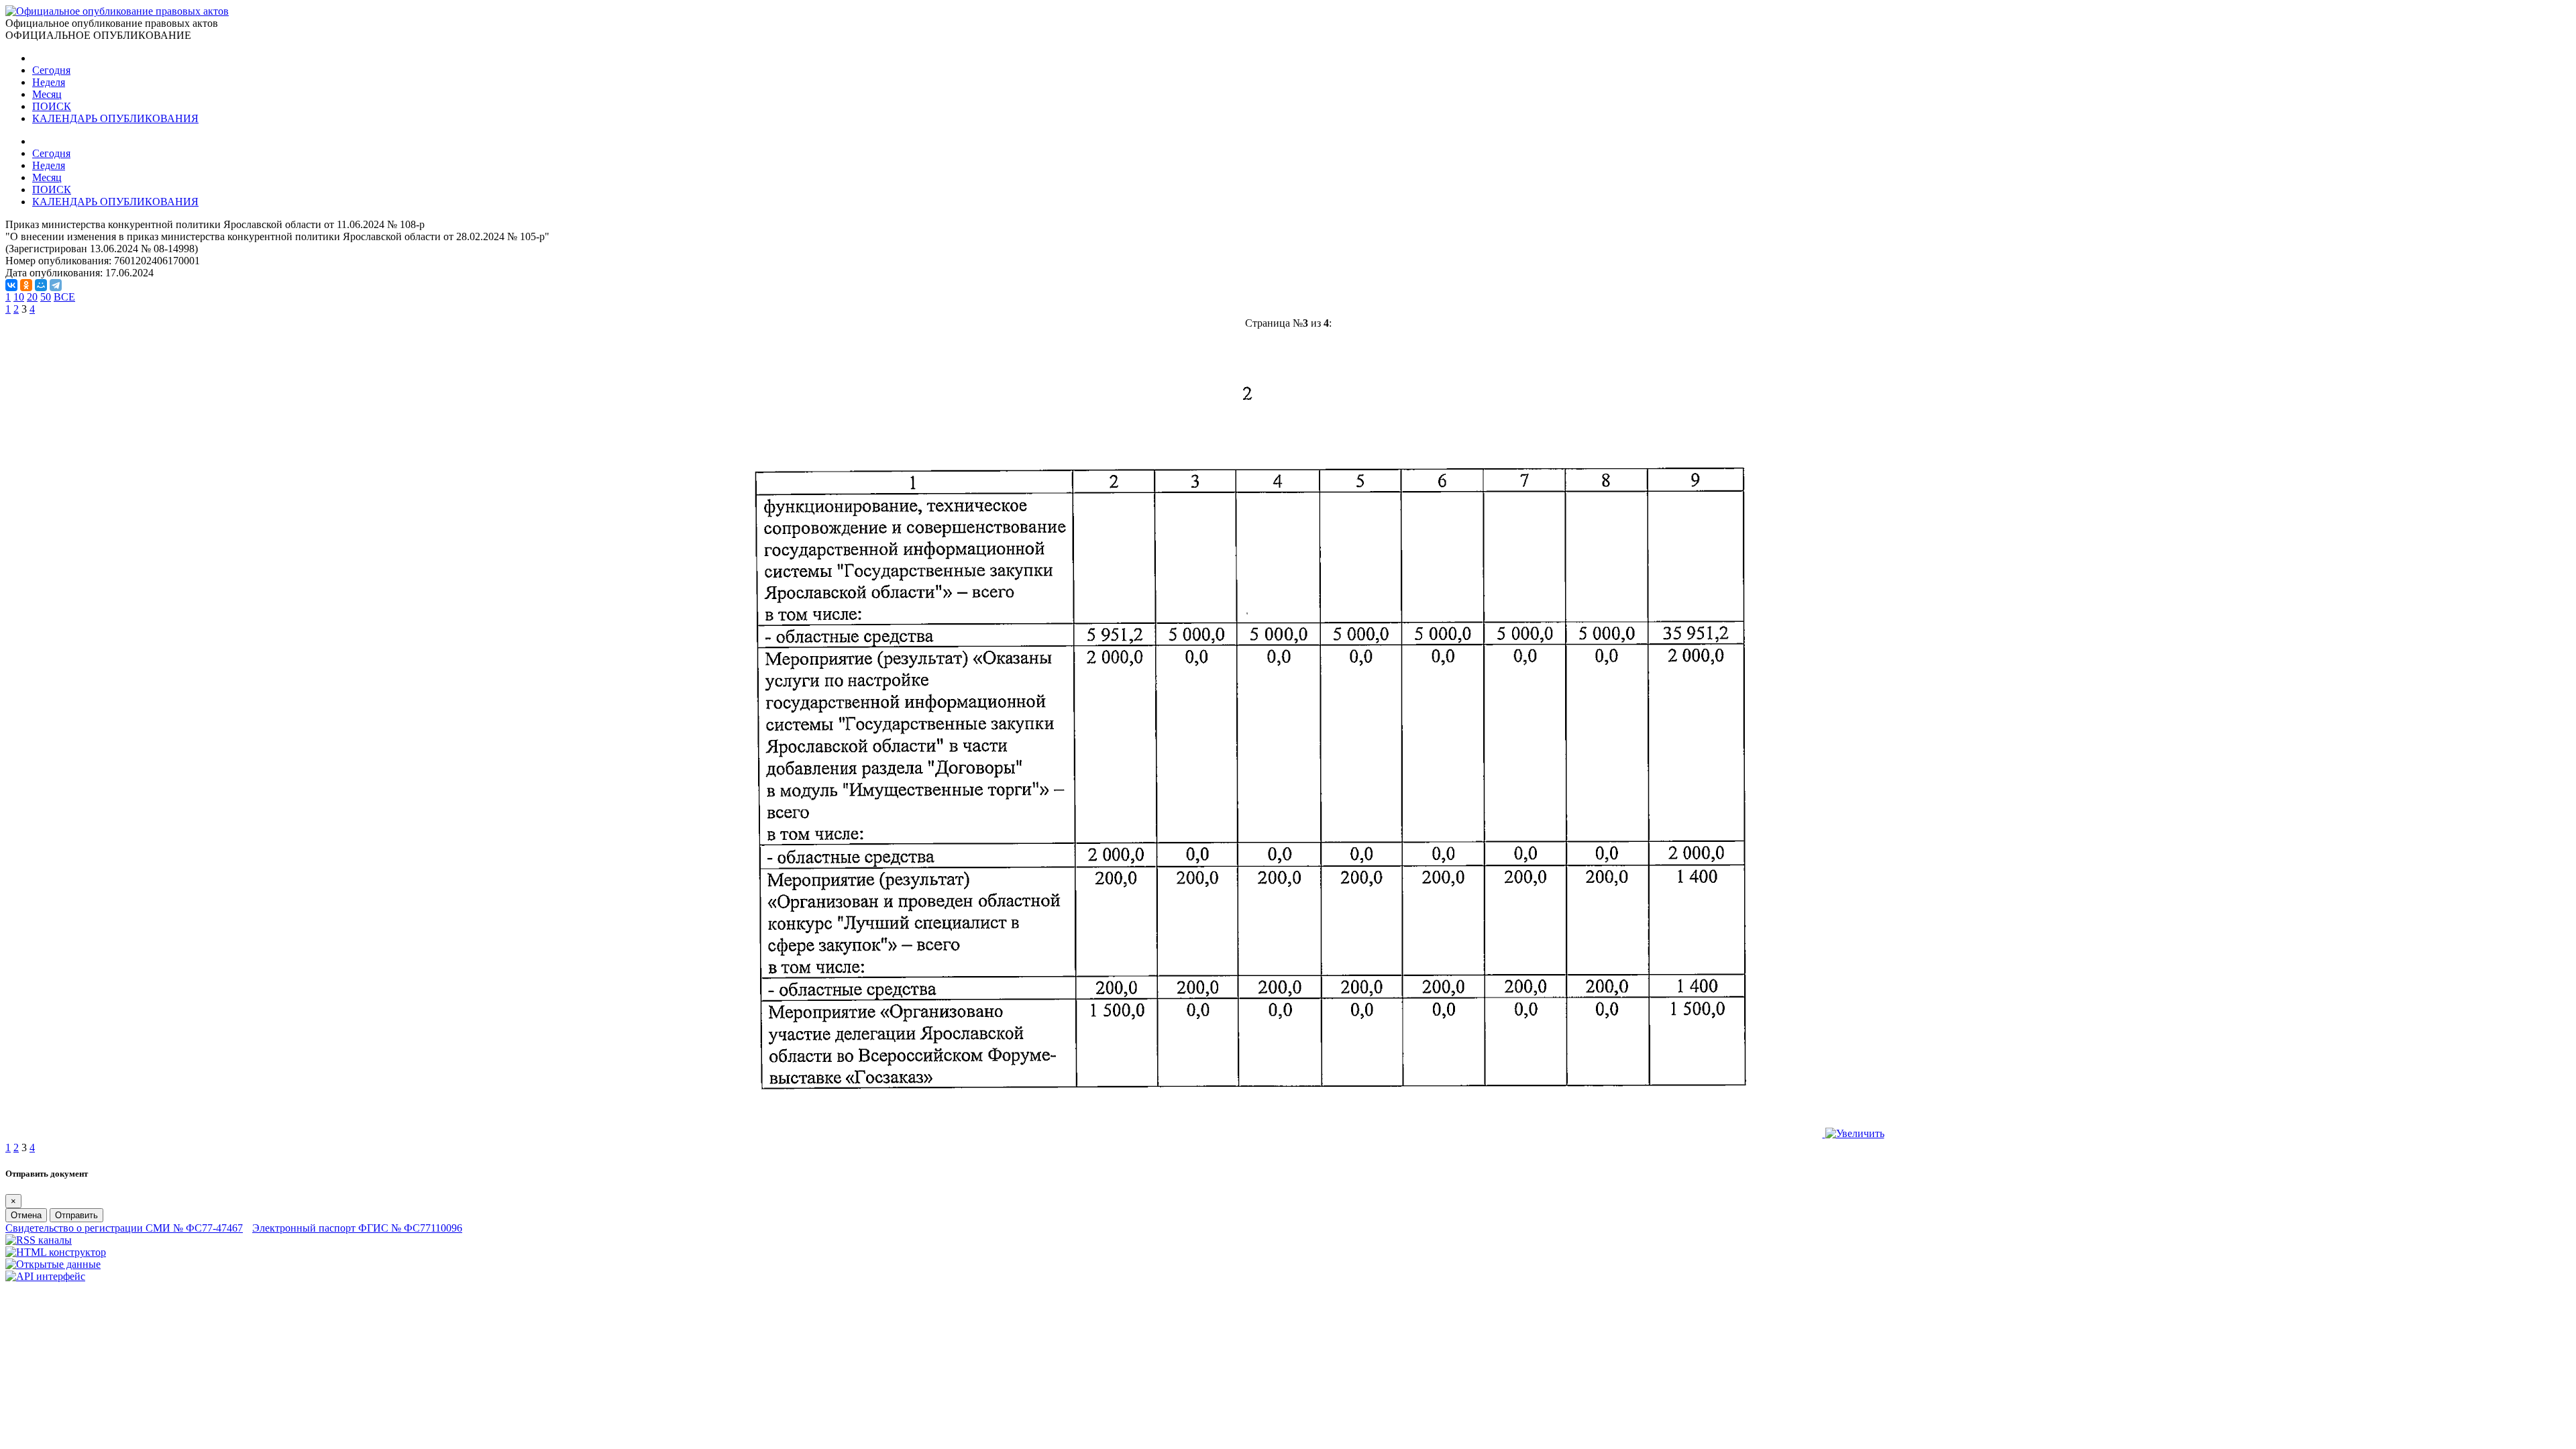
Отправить (76, 1215)
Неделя (49, 82)
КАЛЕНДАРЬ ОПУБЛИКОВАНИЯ (115, 118)
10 (19, 297)
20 (32, 297)
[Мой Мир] (41, 285)
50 (46, 297)
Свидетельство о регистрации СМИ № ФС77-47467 (124, 1228)
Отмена (26, 1215)
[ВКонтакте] (11, 285)
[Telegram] (56, 285)
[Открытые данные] (53, 1264)
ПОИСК (52, 106)
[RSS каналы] (39, 1240)
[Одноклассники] (26, 285)
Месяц (47, 94)
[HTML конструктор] (56, 1252)
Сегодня (51, 70)
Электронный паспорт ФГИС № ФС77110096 (357, 1228)
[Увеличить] (1288, 1133)
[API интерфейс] (45, 1276)
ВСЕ (64, 297)
